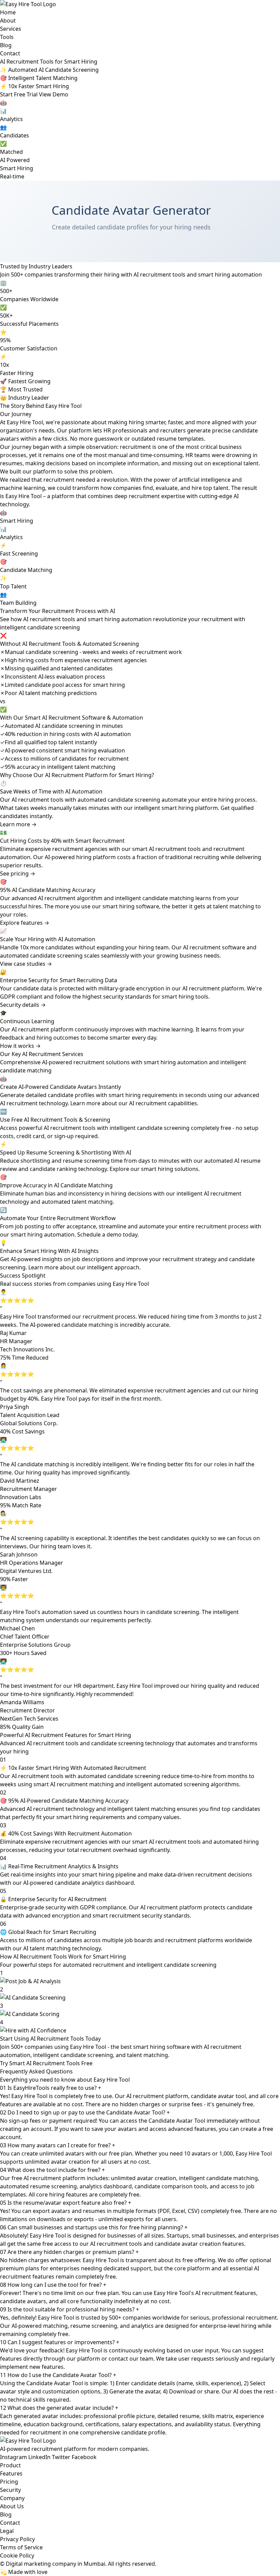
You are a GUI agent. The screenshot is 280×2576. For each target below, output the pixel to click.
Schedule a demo (99, 1234)
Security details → (23, 1005)
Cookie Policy (17, 2555)
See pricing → (18, 873)
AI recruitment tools (38, 800)
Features (11, 2473)
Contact (10, 53)
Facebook (84, 2457)
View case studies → (26, 964)
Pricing (9, 2482)
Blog (6, 45)
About (8, 21)
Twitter (61, 2457)
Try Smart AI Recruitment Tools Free (46, 2063)
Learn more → (18, 824)
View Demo (54, 94)
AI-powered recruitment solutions (86, 1062)
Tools (7, 37)
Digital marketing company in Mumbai (55, 2564)
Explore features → (25, 923)
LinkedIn (39, 2457)
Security (10, 2490)
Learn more (43, 1267)
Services (11, 29)
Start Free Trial (19, 94)
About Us (12, 2506)
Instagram (13, 2457)
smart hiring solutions (170, 1169)
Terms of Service (21, 2547)
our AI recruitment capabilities (158, 1103)
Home (8, 12)
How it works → (20, 1046)
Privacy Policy (17, 2539)
